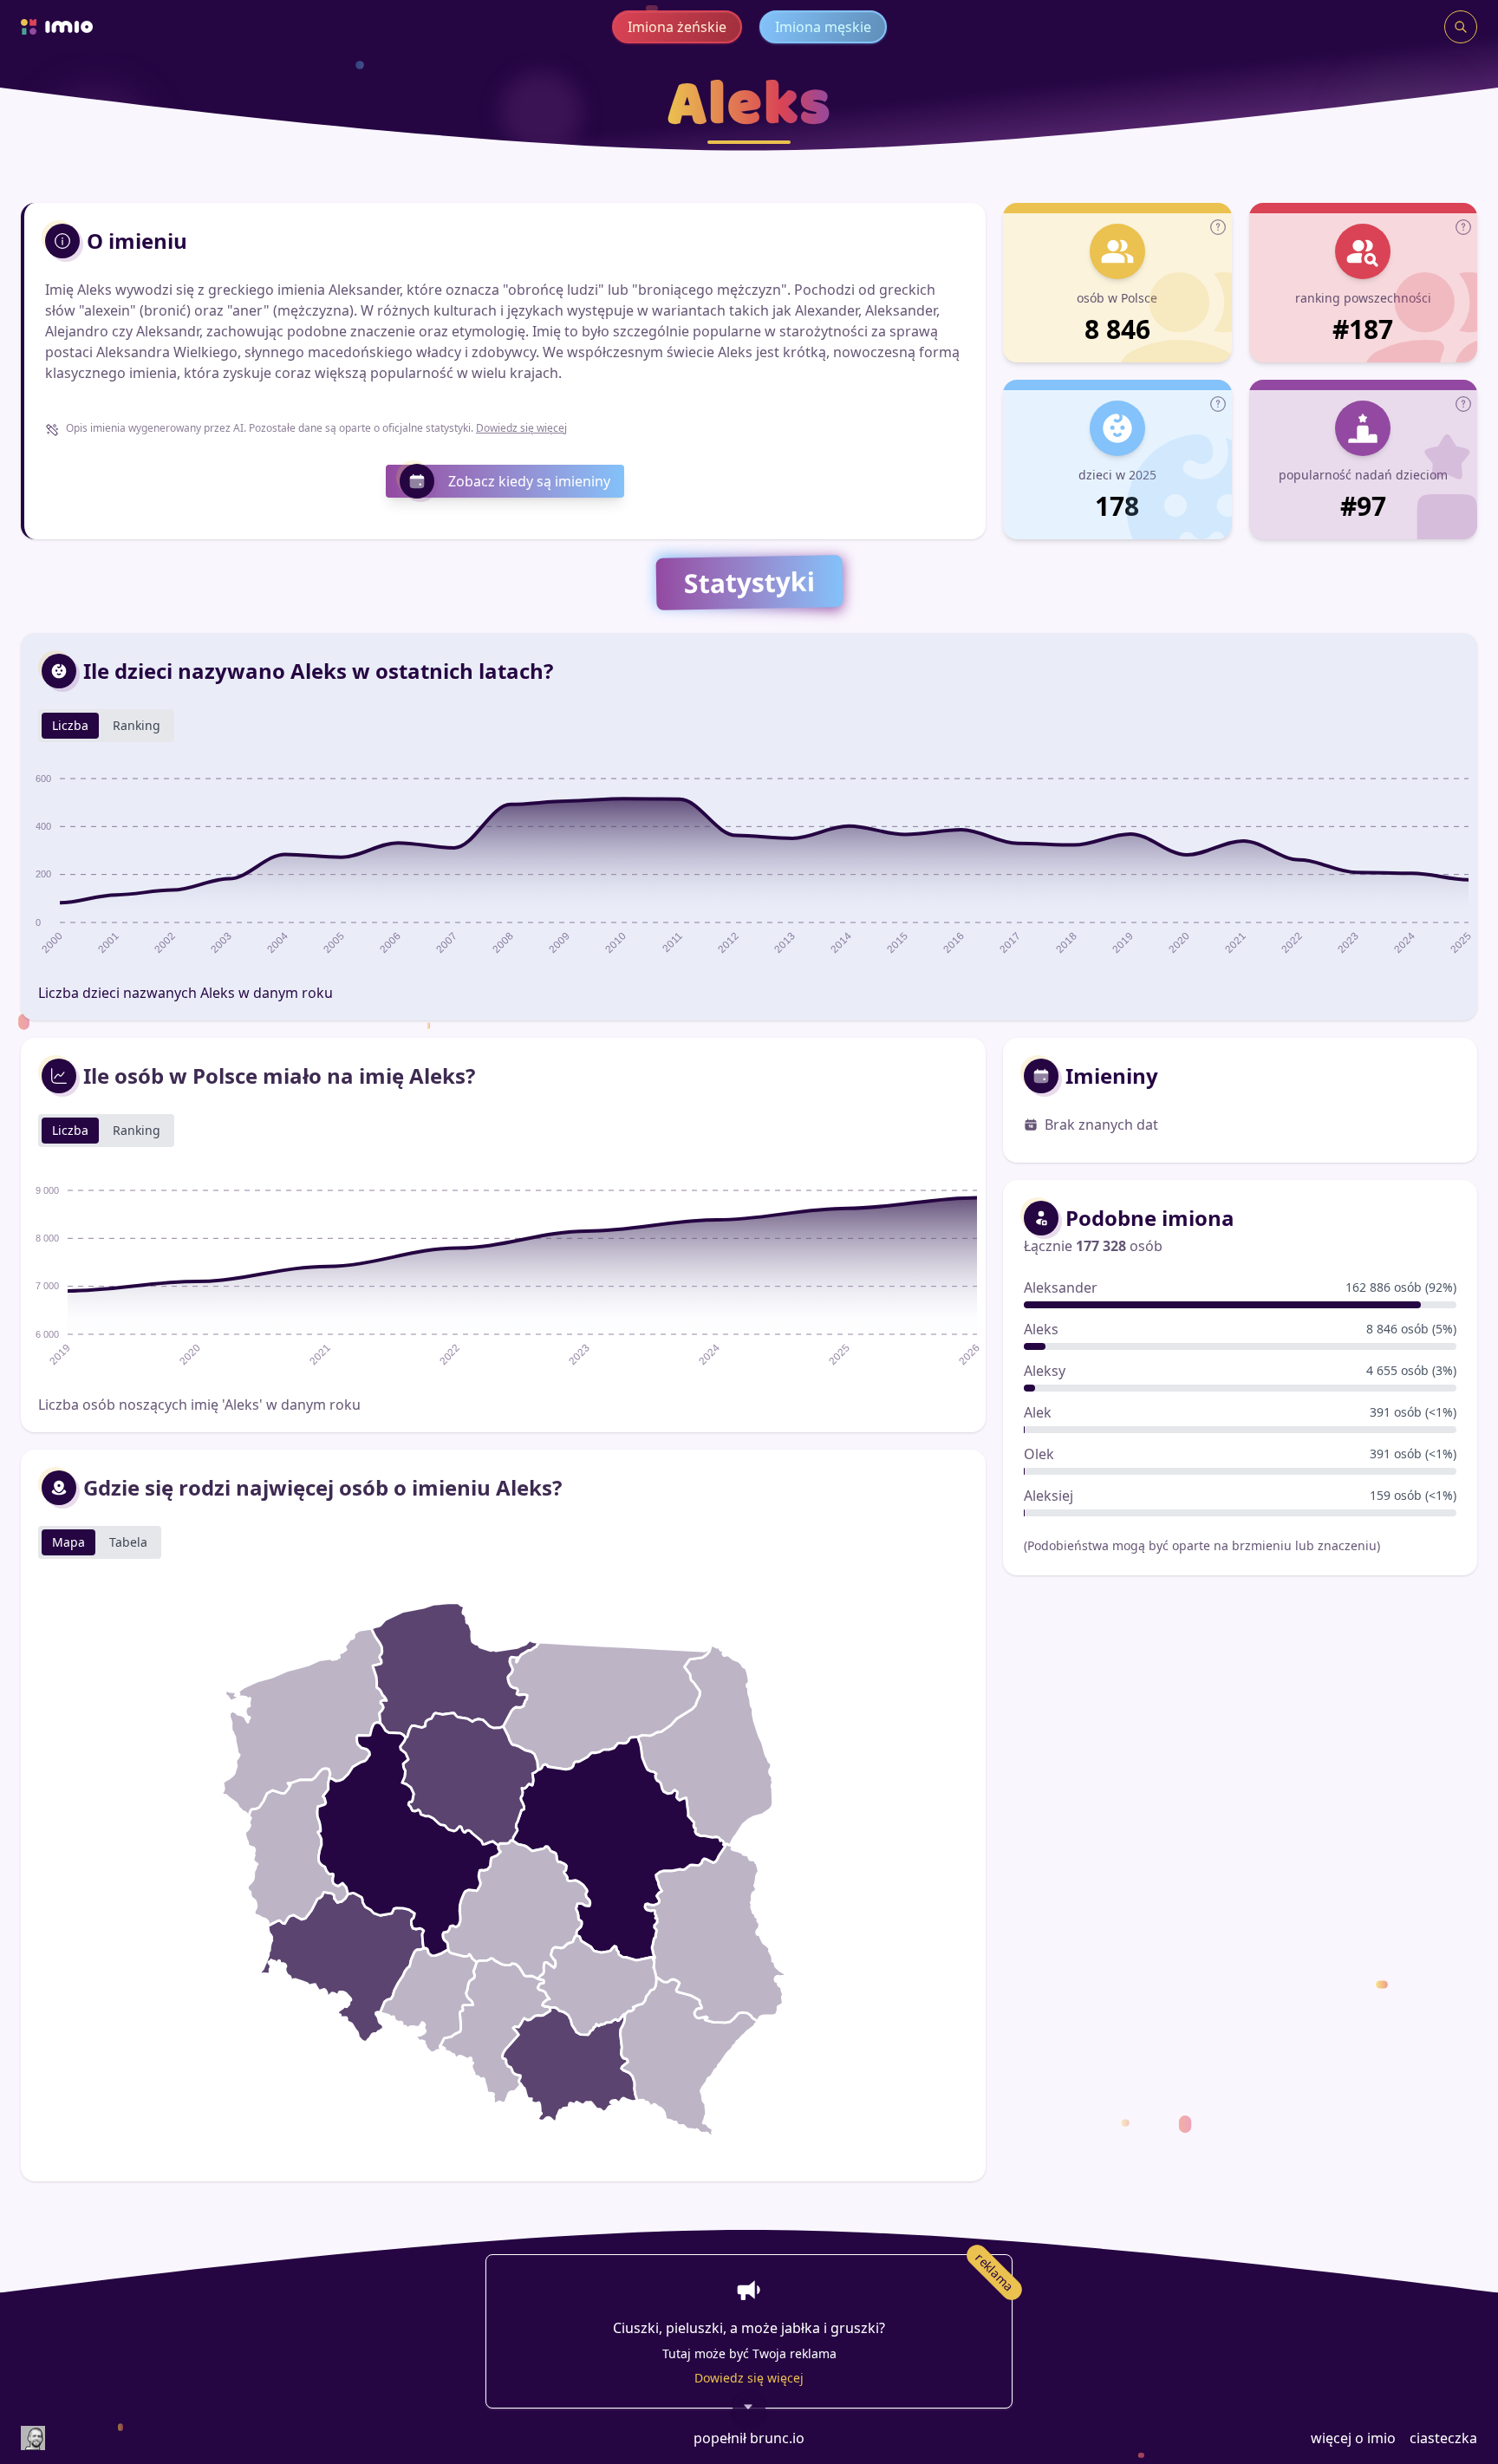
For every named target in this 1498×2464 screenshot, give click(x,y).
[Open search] (1461, 27)
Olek (1039, 1454)
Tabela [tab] (128, 1542)
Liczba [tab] (70, 725)
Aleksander (1061, 1287)
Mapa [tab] (68, 1542)
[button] (1218, 227)
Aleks (1041, 1329)
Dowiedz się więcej (521, 428)
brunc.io (777, 2438)
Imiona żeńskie (677, 27)
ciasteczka (1443, 2438)
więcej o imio (1353, 2438)
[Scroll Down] (749, 2413)
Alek (1038, 1412)
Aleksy (1045, 1371)
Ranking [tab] (137, 725)
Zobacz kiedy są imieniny (529, 481)
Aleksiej (1049, 1496)
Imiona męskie (823, 27)
